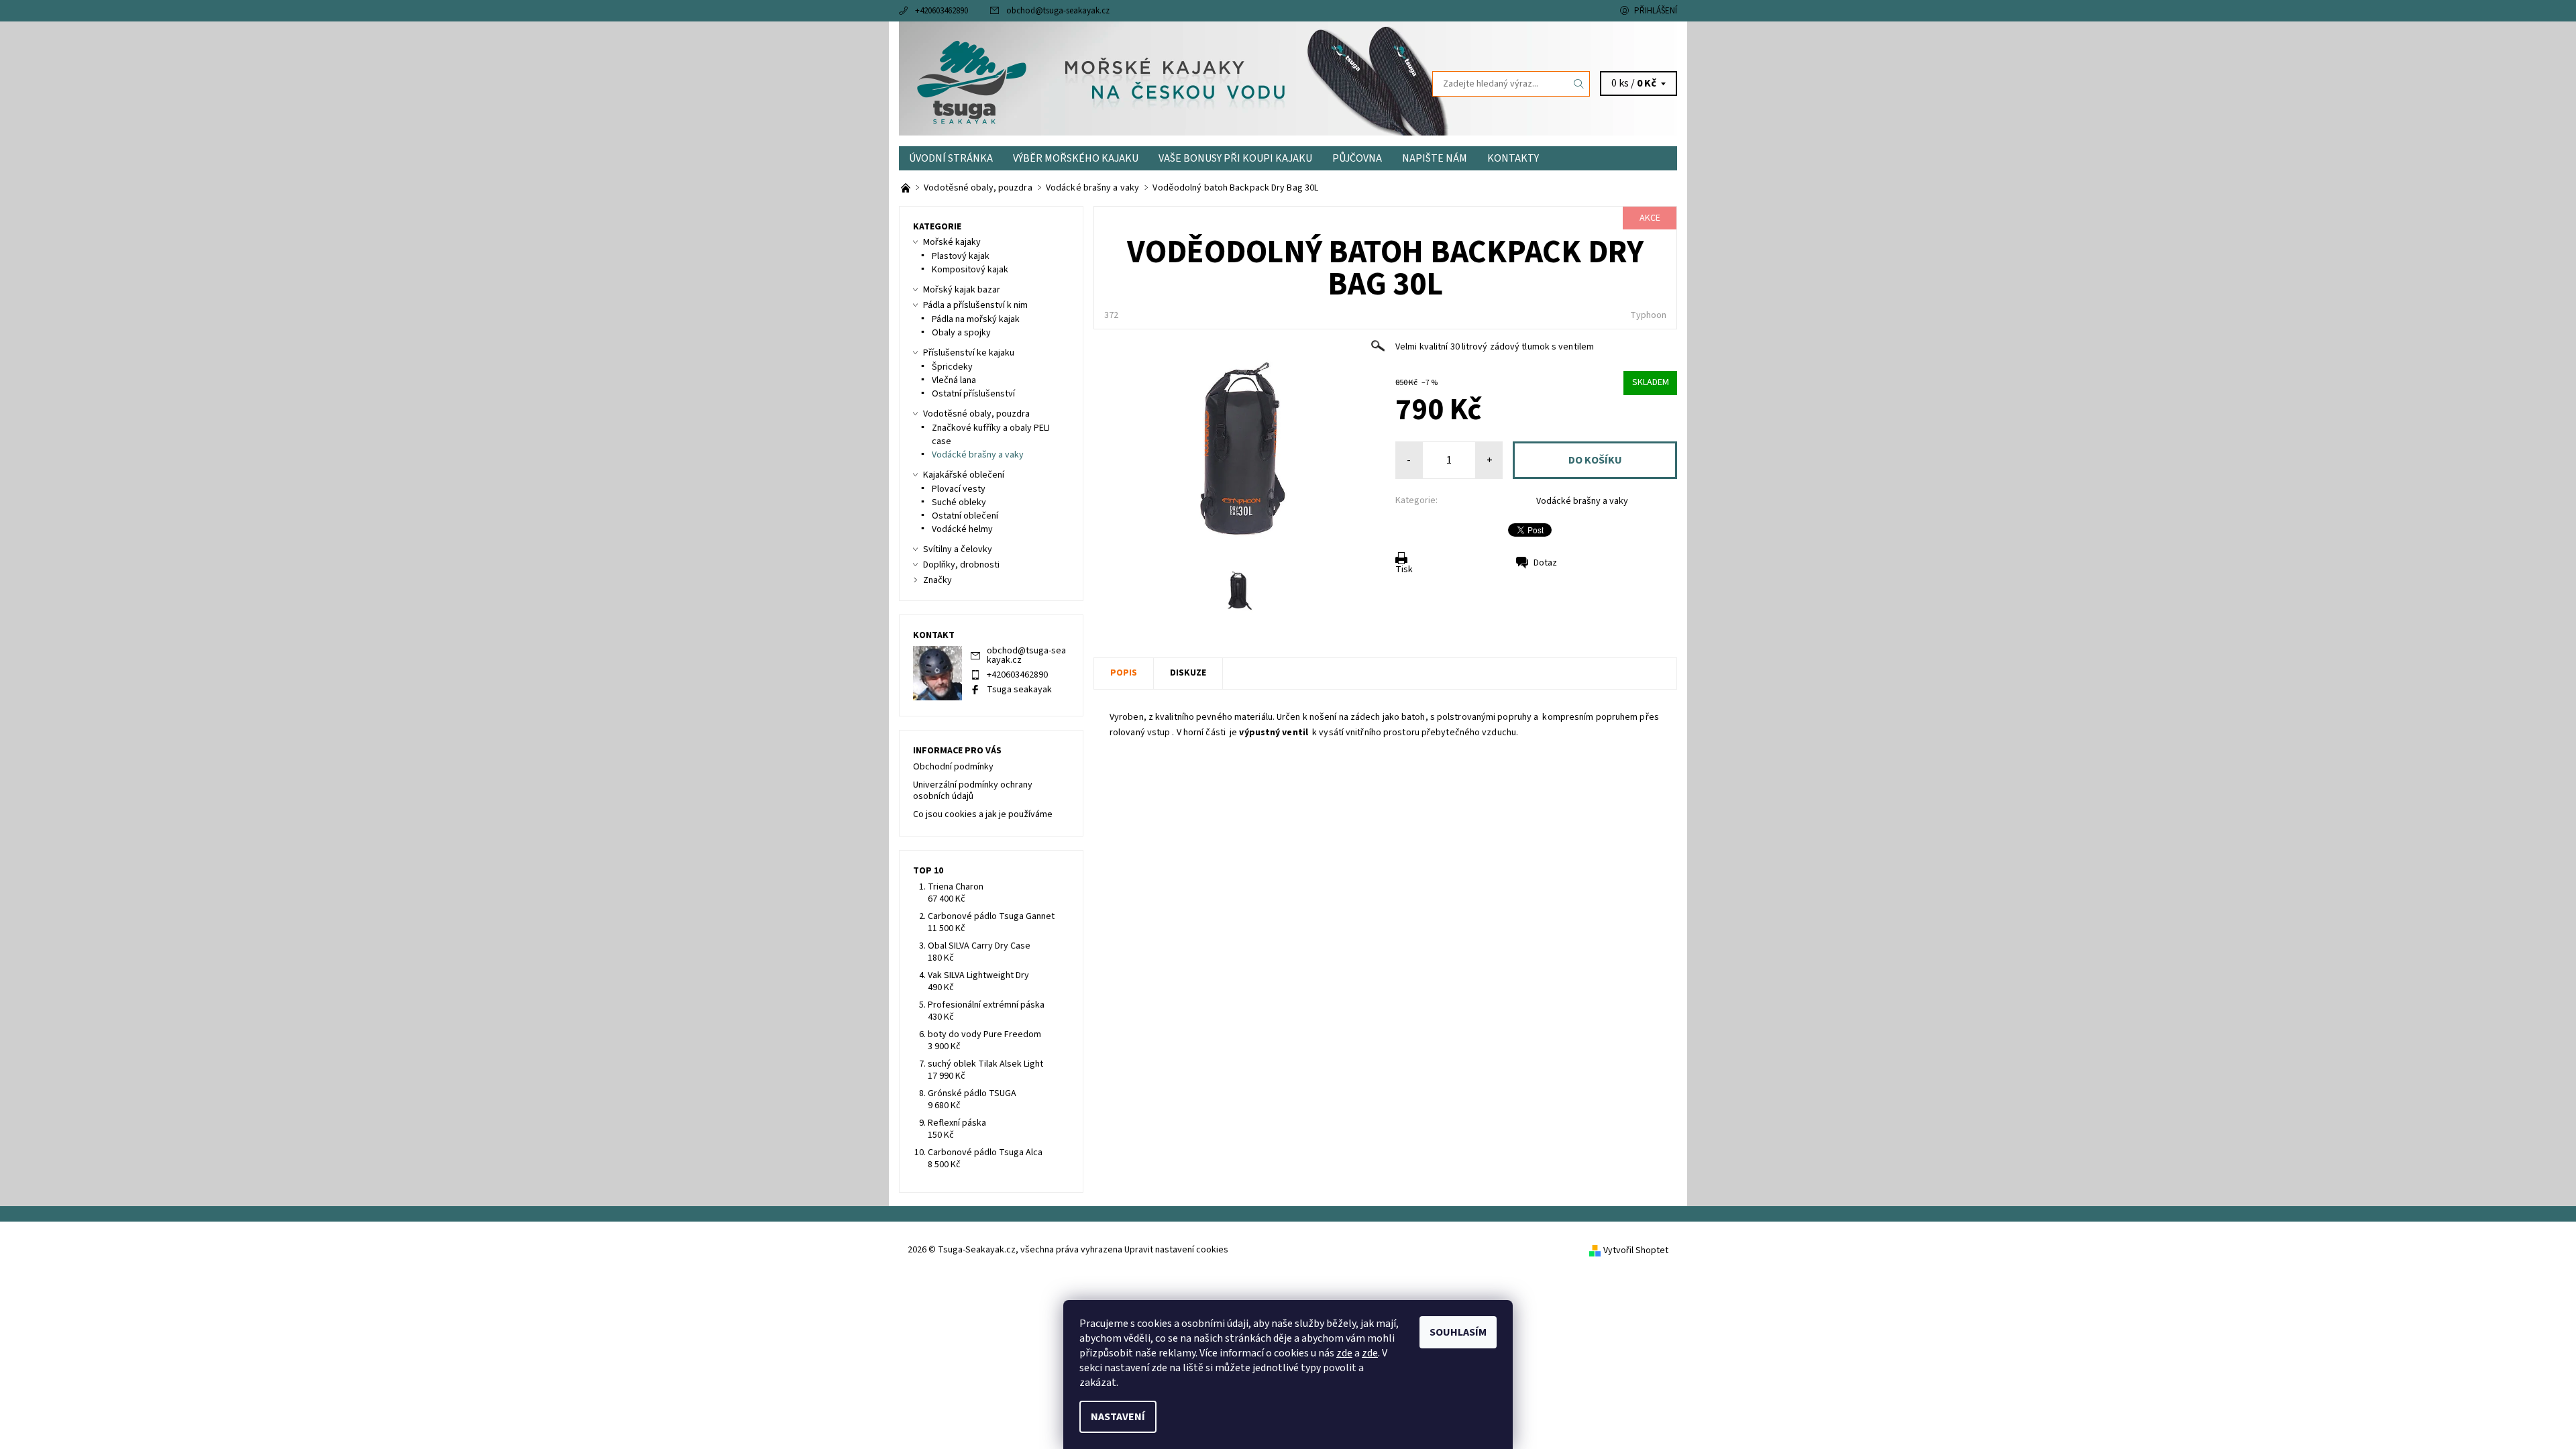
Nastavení (1118, 1417)
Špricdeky (952, 367)
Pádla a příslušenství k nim (975, 305)
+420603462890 (942, 11)
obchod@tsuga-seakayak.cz (1058, 11)
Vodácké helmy (962, 529)
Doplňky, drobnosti (961, 565)
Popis (1124, 673)
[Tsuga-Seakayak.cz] (972, 83)
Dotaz (1545, 563)
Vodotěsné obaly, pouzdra (976, 414)
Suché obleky (959, 502)
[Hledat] (1579, 84)
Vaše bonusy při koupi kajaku (1235, 158)
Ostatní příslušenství (973, 394)
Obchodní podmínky (953, 767)
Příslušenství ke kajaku (969, 353)
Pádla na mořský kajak (976, 319)
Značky (937, 580)
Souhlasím (1458, 1332)
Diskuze (1188, 673)
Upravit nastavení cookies (1176, 1250)
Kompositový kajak (970, 270)
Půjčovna (1357, 158)
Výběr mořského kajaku (1076, 158)
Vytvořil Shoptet (1636, 1250)
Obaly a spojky (961, 333)
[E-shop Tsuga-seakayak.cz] (907, 188)
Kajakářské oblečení (964, 475)
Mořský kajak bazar (962, 290)
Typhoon (1648, 315)
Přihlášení (1656, 11)
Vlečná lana (954, 380)
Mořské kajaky (952, 242)
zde (1344, 1353)
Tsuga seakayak (1019, 690)
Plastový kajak (961, 256)
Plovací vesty (959, 489)
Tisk (1404, 570)
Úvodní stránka (951, 158)
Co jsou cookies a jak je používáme (983, 814)
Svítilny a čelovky (958, 549)
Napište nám (1435, 158)
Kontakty (1513, 158)
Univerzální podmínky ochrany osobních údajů (973, 791)
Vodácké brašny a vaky (1582, 501)
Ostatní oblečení (965, 516)
